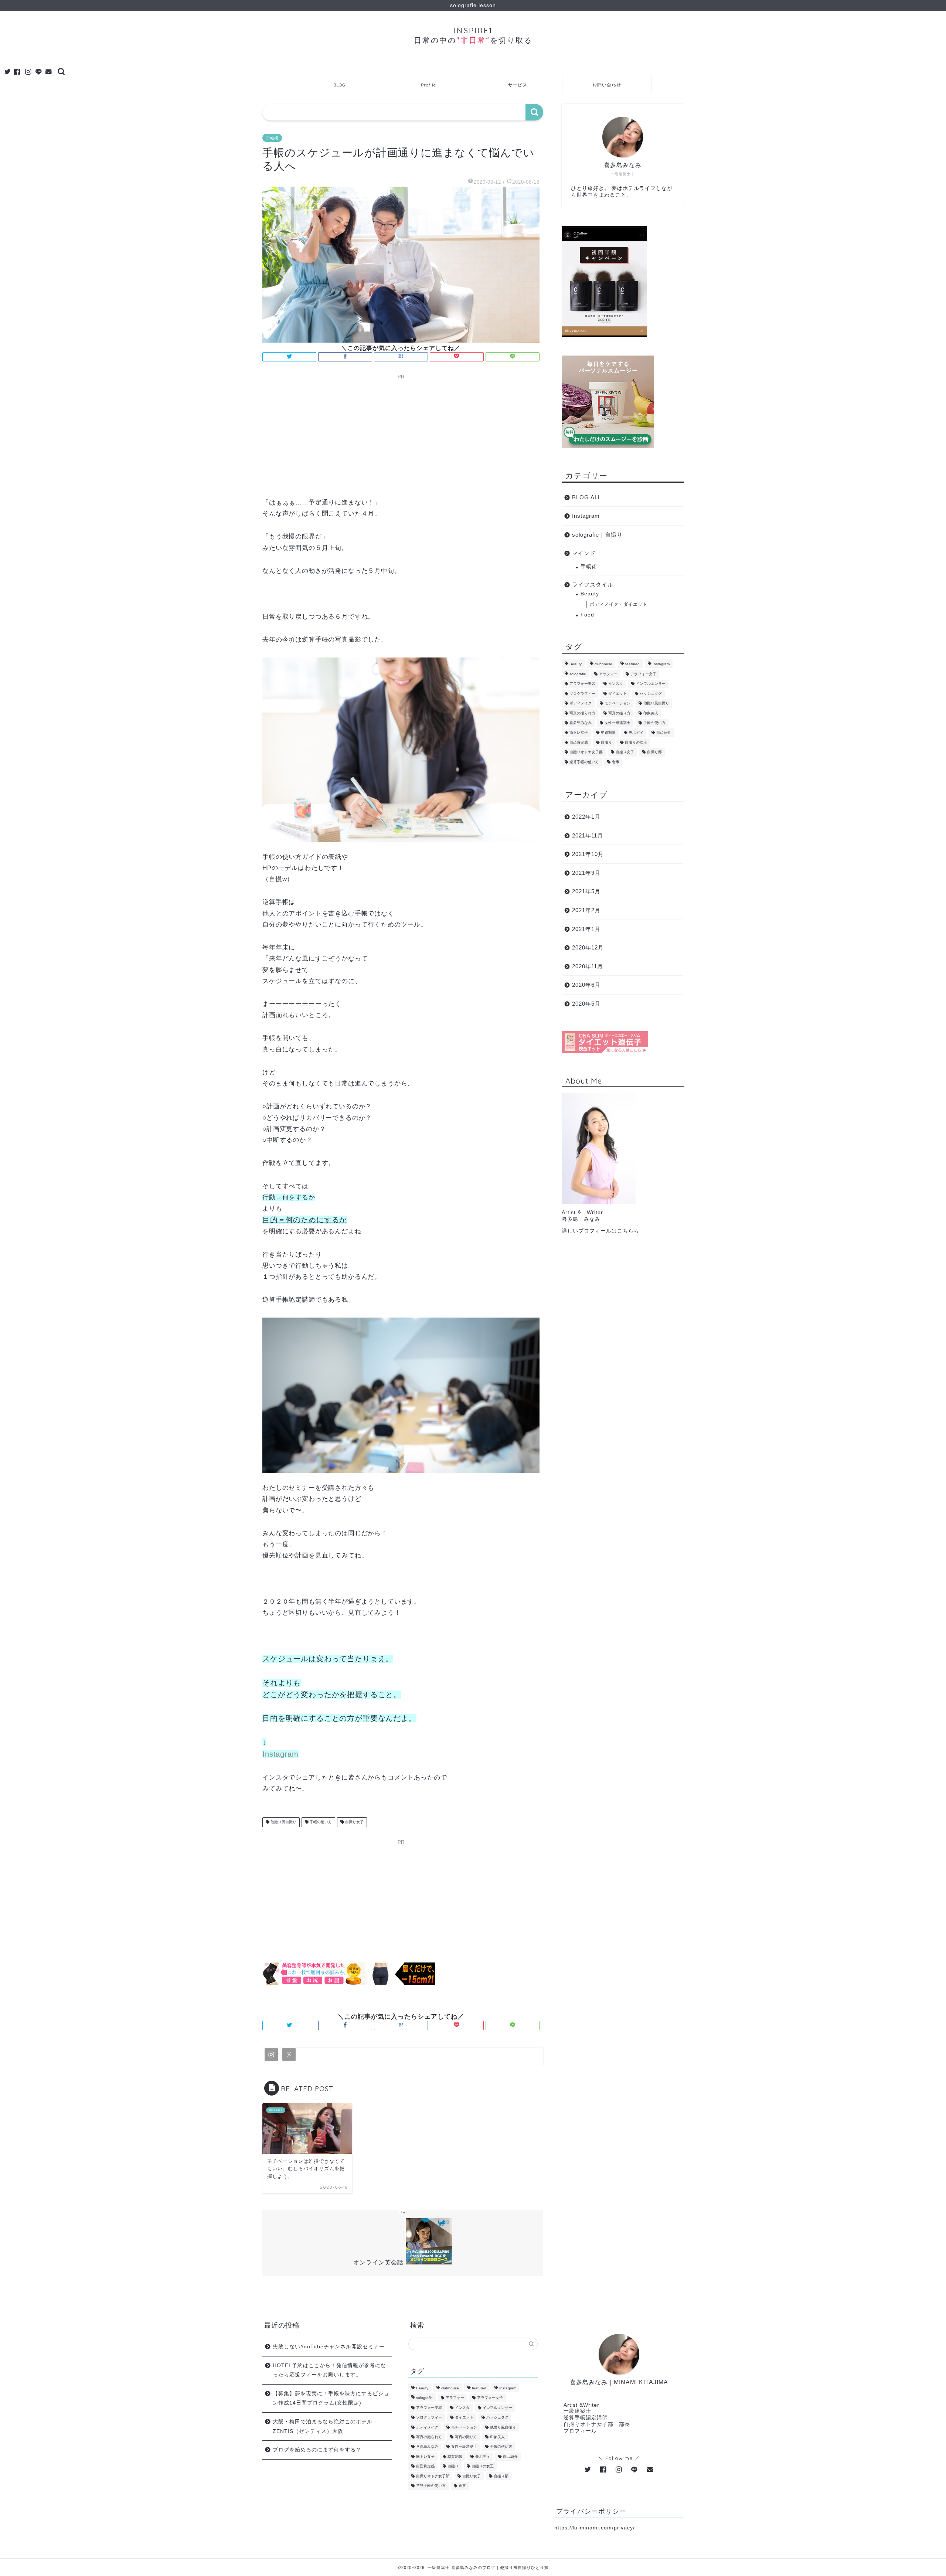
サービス (518, 85)
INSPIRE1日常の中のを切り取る (473, 35)
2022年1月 (586, 817)
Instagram (280, 1754)
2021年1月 (586, 929)
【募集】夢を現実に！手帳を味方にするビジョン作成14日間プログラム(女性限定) (331, 2398)
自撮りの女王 (636, 742)
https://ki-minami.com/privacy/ (595, 2528)
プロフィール (580, 2431)
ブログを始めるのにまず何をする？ (317, 2450)
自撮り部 (654, 752)
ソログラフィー (582, 694)
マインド (584, 553)
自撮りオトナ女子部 (586, 752)
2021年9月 (586, 873)
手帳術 (272, 138)
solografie (578, 674)
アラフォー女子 (643, 674)
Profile (428, 85)
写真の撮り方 (619, 713)
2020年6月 (586, 985)
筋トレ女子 (579, 733)
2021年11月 (588, 835)
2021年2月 (586, 910)
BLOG (339, 85)
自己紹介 (664, 733)
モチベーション (617, 704)
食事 (616, 762)
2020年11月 (588, 966)
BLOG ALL (587, 497)
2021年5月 (586, 891)
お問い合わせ (607, 85)
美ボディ (636, 733)
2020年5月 (586, 1004)
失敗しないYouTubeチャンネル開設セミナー (329, 2347)
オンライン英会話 (378, 2262)
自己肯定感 (579, 742)
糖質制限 (608, 733)
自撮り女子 (354, 1822)
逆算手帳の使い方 (584, 762)
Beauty (590, 594)
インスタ (616, 684)
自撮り (606, 742)
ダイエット (617, 694)
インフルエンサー (651, 684)
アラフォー (608, 674)
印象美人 (651, 713)
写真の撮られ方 (582, 713)
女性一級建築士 (617, 723)
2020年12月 (588, 947)
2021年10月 (588, 854)
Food (587, 615)
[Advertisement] (401, 434)
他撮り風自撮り (283, 1822)
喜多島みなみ (581, 723)
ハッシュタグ (651, 694)
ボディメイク (581, 704)
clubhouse (603, 664)
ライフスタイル (593, 584)
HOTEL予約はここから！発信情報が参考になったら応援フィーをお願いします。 (329, 2370)
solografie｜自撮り (597, 535)
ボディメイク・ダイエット (619, 604)
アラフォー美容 (582, 684)
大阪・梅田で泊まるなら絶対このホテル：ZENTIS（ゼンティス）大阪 (325, 2427)
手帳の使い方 (320, 1822)
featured (632, 664)
